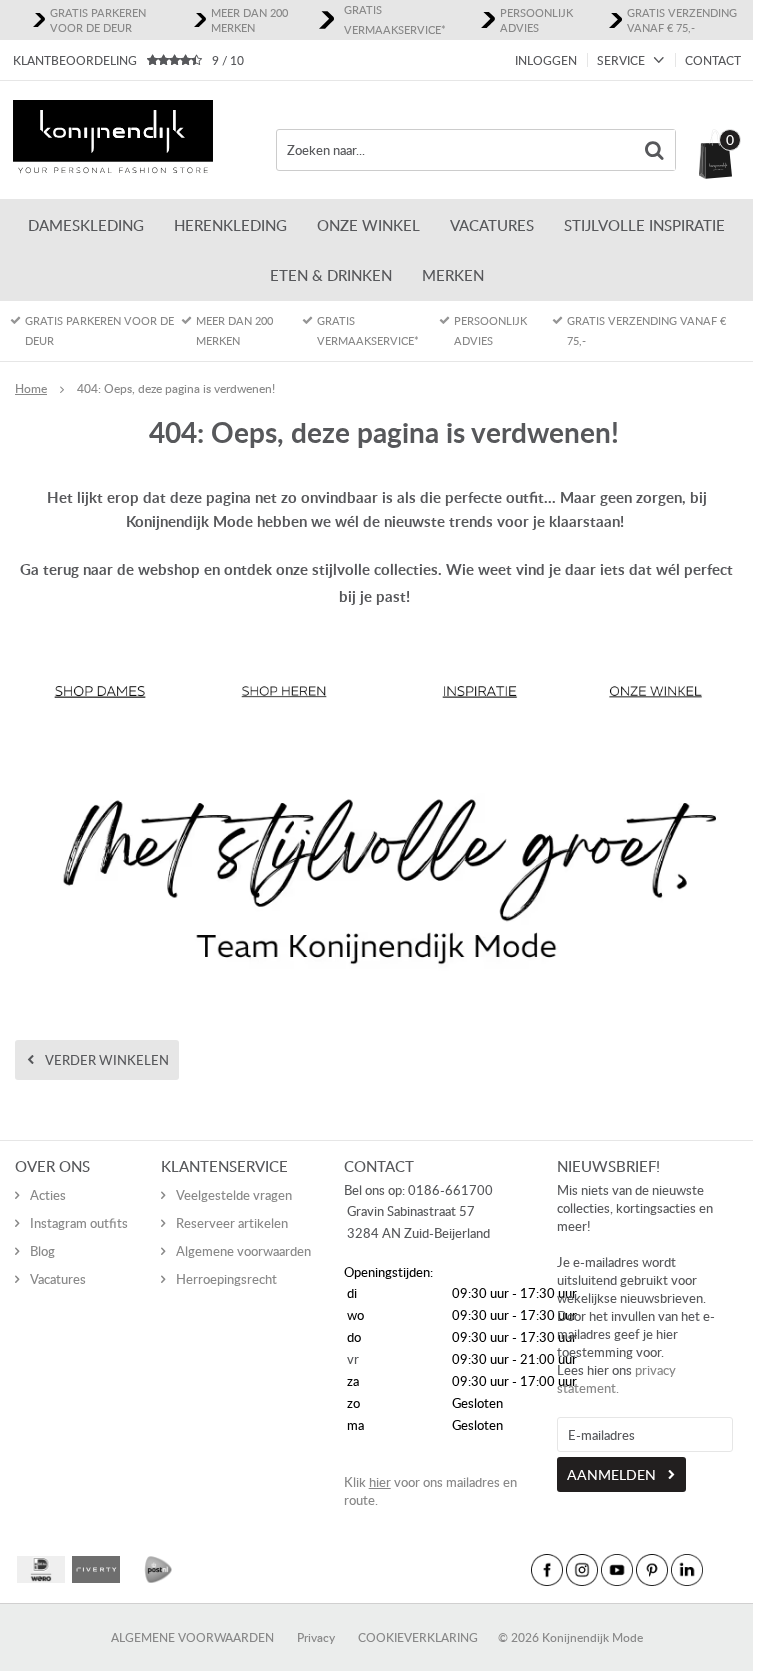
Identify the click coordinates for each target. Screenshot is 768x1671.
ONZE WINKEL (368, 225)
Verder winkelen (107, 1060)
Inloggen (546, 60)
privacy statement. (616, 1379)
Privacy (316, 1637)
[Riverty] (96, 1569)
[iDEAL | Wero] (41, 1569)
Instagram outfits (79, 1223)
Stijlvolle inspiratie (644, 225)
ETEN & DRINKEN (331, 275)
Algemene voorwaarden (243, 1251)
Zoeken (655, 150)
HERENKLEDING (230, 225)
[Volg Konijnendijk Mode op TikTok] (722, 1570)
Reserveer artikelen (232, 1223)
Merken (453, 275)
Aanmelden (611, 1474)
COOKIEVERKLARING (418, 1637)
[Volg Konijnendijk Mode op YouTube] (617, 1570)
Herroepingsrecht (226, 1279)
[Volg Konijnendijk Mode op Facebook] (547, 1570)
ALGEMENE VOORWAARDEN (192, 1637)
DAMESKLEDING (86, 225)
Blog (42, 1251)
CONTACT (713, 60)
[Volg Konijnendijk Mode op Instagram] (582, 1570)
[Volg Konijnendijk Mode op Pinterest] (652, 1570)
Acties (48, 1195)
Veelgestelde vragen (234, 1195)
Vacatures (492, 225)
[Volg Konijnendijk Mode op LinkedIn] (687, 1570)
